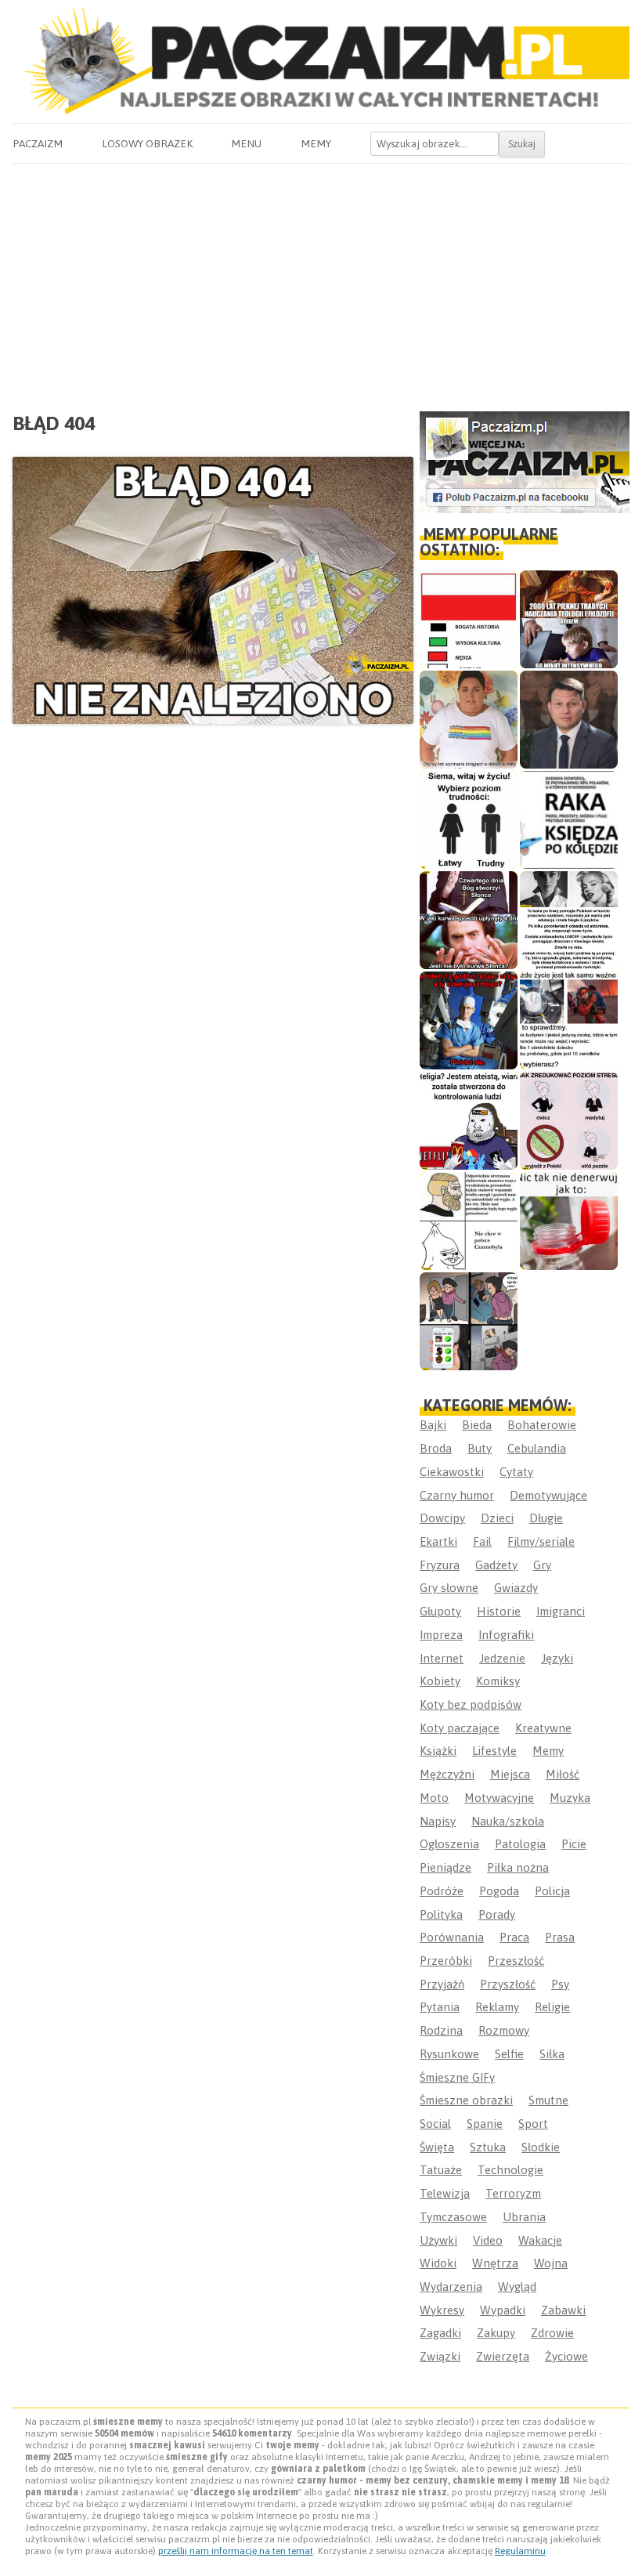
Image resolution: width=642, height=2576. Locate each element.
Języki (557, 1658)
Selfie (509, 2054)
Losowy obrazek (147, 143)
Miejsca (510, 1774)
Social (435, 2124)
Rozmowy (504, 2030)
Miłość (563, 1774)
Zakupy (496, 2333)
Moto (434, 1798)
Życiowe (566, 2356)
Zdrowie (552, 2333)
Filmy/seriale (541, 1541)
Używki (438, 2240)
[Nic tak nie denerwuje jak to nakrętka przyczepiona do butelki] (569, 1221)
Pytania (440, 2007)
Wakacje (540, 2240)
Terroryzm (513, 2193)
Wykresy (442, 2310)
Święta (437, 2147)
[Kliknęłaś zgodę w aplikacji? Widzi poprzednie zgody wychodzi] (469, 1321)
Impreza (441, 1635)
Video (488, 2240)
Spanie (485, 2124)
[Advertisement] (321, 281)
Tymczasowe (453, 2217)
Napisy (438, 1821)
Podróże (442, 1891)
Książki (438, 1751)
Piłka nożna (518, 1867)
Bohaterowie (542, 1425)
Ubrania (524, 2217)
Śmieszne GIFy (457, 2077)
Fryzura (440, 1565)
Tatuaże (441, 2170)
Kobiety (440, 1681)
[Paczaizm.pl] (321, 61)
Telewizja (445, 2193)
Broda (436, 1448)
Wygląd (517, 2287)
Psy (560, 1984)
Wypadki (503, 2310)
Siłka (552, 2054)
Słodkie (541, 2147)
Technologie (510, 2170)
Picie (574, 1844)
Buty (480, 1448)
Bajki (433, 1425)
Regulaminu (520, 2551)
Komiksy (498, 1681)
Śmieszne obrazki (466, 2100)
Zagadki (440, 2333)
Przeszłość (516, 1961)
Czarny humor (457, 1495)
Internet (442, 1658)
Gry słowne (449, 1588)
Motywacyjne (499, 1798)
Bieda (477, 1425)
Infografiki (506, 1635)
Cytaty (516, 1472)
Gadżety (496, 1565)
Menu (246, 143)
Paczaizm (38, 143)
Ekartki (438, 1541)
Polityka (441, 1914)
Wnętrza (495, 2263)
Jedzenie (502, 1658)
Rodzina (441, 2030)
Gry (542, 1565)
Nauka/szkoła (508, 1821)
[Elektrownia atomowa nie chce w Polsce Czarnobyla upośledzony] (469, 1221)
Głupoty (440, 1611)
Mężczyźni (447, 1774)
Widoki (438, 2263)
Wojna (551, 2263)
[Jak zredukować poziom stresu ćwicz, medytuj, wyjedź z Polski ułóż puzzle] (569, 1121)
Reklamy (497, 2007)
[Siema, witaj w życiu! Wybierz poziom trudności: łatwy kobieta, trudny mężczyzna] (469, 820)
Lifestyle (494, 1751)
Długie (546, 1518)
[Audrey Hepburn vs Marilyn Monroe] (569, 920)
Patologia (520, 1844)
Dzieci (497, 1518)
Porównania (452, 1937)
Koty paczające (460, 1728)
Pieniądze (445, 1867)
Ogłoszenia (449, 1844)
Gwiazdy (516, 1588)
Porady (497, 1914)
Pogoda (499, 1891)
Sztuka (488, 2147)
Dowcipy (442, 1518)
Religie (552, 2007)
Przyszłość (508, 1984)
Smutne (548, 2100)
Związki (440, 2356)
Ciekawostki (452, 1472)
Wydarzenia (451, 2287)
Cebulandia (537, 1448)
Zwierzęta (503, 2356)
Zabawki (563, 2310)
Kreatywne (543, 1728)
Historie (499, 1611)
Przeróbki (446, 1961)
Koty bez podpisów (471, 1704)
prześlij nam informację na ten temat (236, 2551)
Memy (316, 143)
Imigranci (561, 1611)
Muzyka (570, 1798)
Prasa (560, 1937)
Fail (482, 1541)
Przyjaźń (442, 1984)
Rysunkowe (449, 2054)
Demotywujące (548, 1495)
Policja (552, 1891)
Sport (533, 2124)
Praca (514, 1937)
